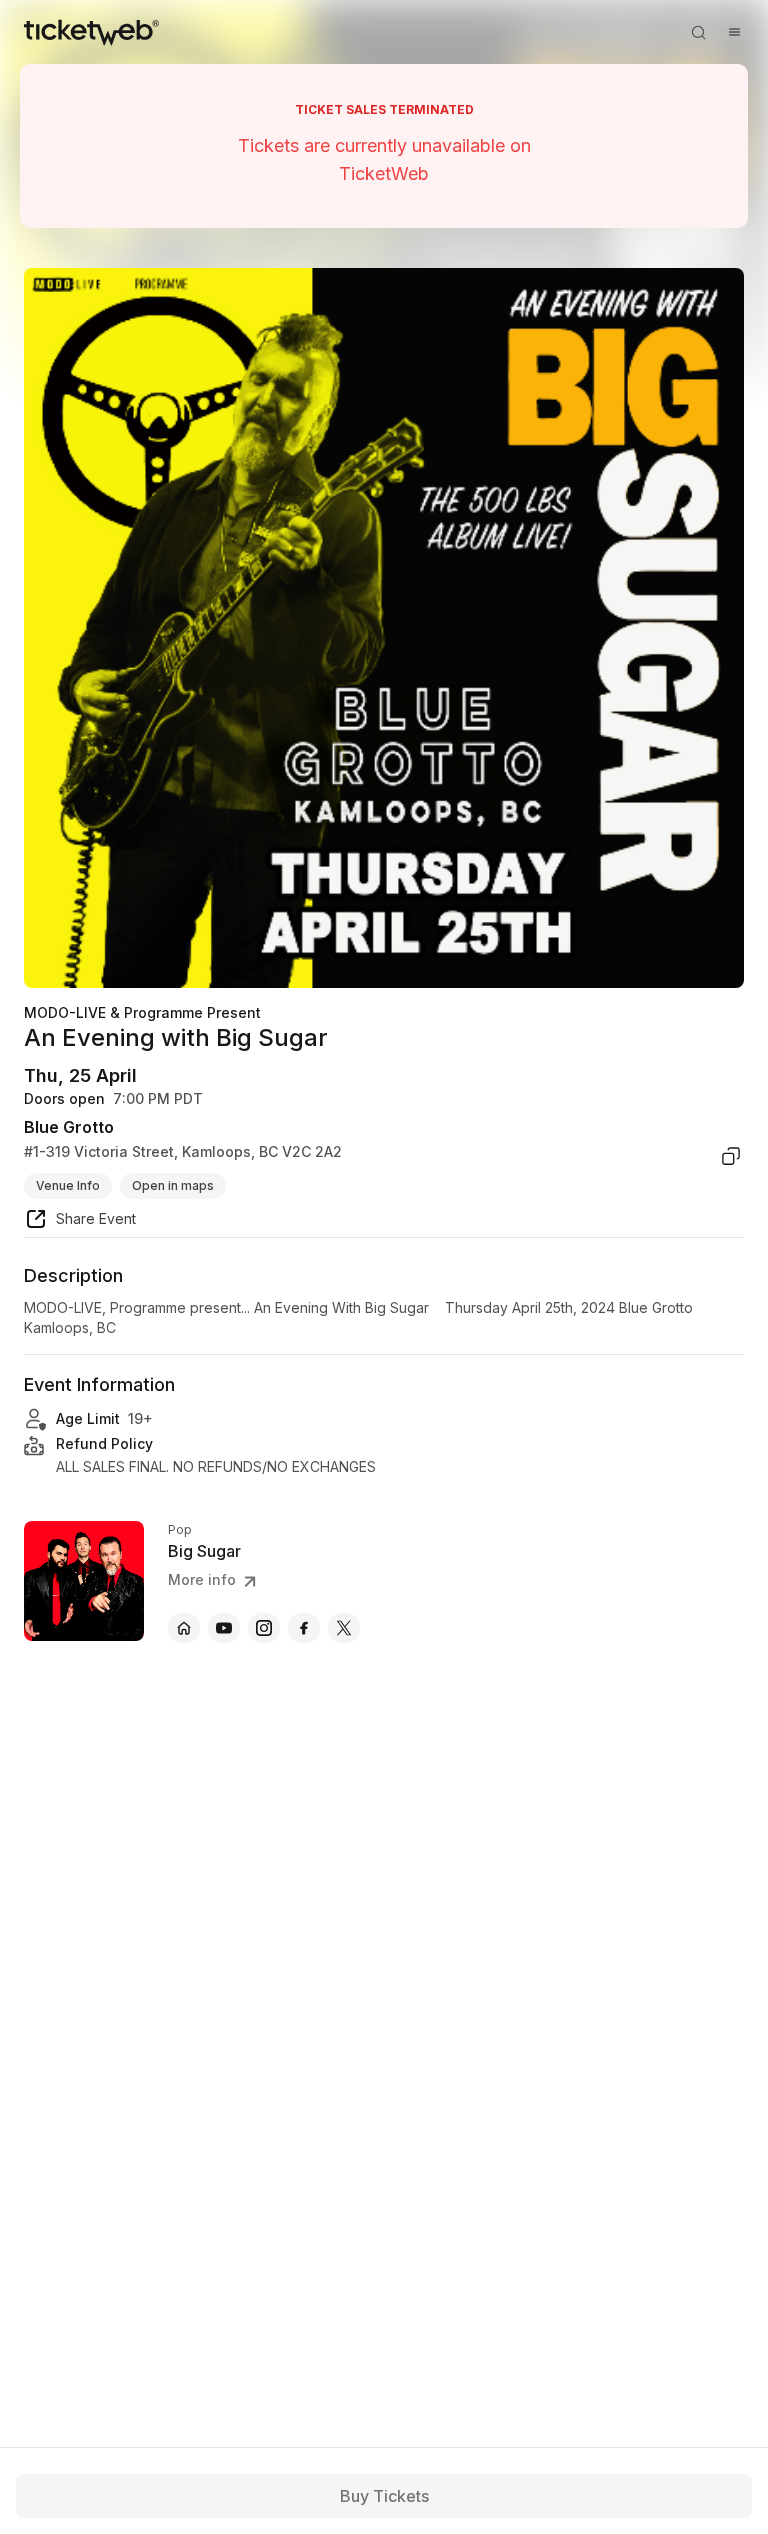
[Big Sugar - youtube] (224, 1628)
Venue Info (68, 1185)
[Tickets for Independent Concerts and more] (91, 32)
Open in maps (173, 1185)
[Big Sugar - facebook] (304, 1628)
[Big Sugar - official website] (184, 1628)
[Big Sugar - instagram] (264, 1628)
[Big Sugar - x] (344, 1628)
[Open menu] (734, 32)
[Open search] (698, 32)
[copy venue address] (731, 1156)
